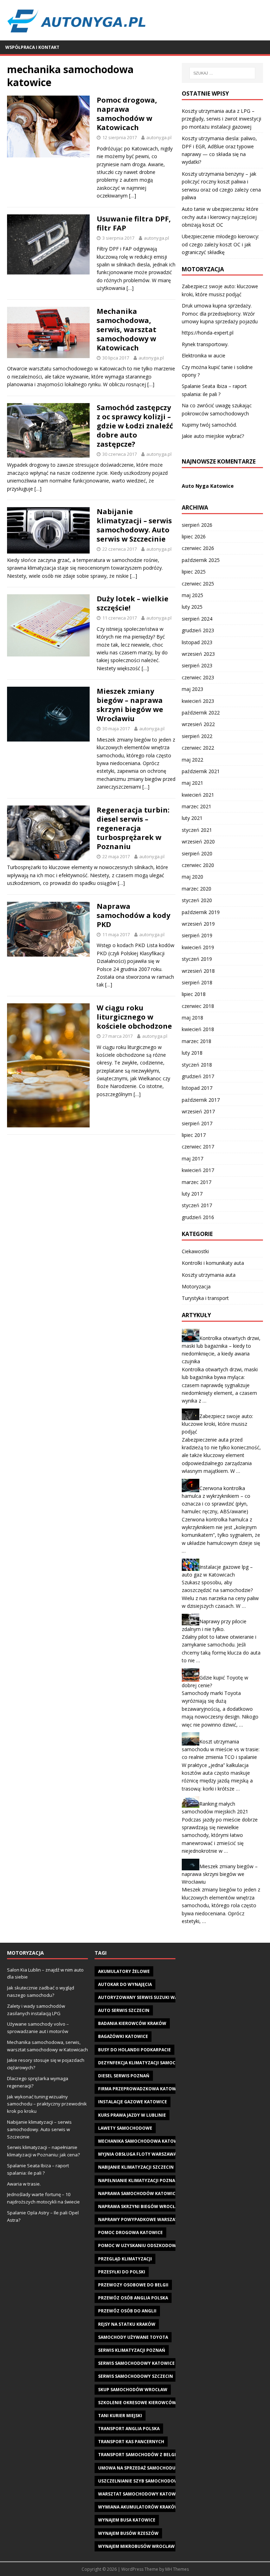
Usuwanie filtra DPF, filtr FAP (134, 223)
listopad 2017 (197, 1088)
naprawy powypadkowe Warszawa (140, 2219)
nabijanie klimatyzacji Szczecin (136, 2167)
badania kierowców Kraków (132, 2023)
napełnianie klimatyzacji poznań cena (145, 2180)
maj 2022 (192, 760)
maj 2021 (192, 783)
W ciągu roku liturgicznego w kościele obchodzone (134, 1017)
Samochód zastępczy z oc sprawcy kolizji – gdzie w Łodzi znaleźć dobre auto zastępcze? (135, 426)
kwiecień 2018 (198, 1029)
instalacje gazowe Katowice (133, 2102)
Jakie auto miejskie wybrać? (213, 436)
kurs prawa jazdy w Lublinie (132, 2115)
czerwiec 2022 (198, 748)
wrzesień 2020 (198, 842)
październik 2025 (201, 560)
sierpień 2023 (197, 665)
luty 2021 (192, 818)
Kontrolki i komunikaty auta (213, 1263)
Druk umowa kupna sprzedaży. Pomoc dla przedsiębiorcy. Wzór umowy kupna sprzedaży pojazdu (220, 313)
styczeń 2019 (197, 959)
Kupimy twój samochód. (209, 425)
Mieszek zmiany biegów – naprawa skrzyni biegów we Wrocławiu (130, 705)
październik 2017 (201, 1100)
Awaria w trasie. (24, 2184)
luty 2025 (192, 607)
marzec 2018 (197, 1041)
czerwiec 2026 (198, 548)
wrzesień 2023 (198, 654)
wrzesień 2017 (198, 1111)
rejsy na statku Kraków (127, 2324)
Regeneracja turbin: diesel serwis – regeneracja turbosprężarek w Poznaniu (133, 828)
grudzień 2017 (198, 1076)
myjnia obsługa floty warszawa (137, 2154)
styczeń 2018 (197, 1065)
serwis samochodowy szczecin (136, 2376)
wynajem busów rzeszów (128, 2533)
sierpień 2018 (197, 982)
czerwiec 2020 (198, 865)
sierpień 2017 (197, 1123)
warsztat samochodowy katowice (140, 2494)
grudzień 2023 (198, 630)
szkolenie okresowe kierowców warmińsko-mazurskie (165, 2403)
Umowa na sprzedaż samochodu (137, 2468)
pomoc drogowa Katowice (130, 2232)
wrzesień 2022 (198, 724)
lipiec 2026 (194, 536)
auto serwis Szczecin (124, 2010)
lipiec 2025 (194, 572)
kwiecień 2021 (198, 795)
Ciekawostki (195, 1251)
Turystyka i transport (205, 1298)
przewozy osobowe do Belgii (133, 2285)
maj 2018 (192, 1018)
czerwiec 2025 (198, 584)
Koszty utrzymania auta (209, 1275)
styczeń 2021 (197, 830)
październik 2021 (201, 771)
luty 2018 (192, 1053)
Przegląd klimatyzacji (125, 2259)
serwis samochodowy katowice (136, 2363)
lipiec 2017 (194, 1135)
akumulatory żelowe (124, 1971)
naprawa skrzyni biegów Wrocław (140, 2206)
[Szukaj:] (222, 73)
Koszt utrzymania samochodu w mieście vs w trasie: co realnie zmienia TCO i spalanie (221, 1749)
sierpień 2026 (197, 525)
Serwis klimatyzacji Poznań (132, 2350)
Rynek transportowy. (205, 344)
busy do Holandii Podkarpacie (134, 2050)
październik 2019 (201, 912)
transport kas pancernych (131, 2442)
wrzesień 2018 (198, 971)
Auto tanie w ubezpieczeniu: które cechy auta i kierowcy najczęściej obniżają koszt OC (220, 217)
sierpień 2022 (197, 736)
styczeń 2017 (197, 1205)
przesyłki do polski (122, 2272)
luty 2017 (192, 1194)
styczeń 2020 (197, 900)
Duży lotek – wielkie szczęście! (133, 603)
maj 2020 (192, 877)
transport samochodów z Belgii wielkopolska (155, 2455)
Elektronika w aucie (204, 355)
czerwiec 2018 (198, 1006)
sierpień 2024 (197, 619)
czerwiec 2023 (198, 677)
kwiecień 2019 (198, 947)
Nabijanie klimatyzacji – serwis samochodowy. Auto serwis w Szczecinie (134, 525)
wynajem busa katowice (127, 2520)
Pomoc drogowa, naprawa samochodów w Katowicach (127, 114)
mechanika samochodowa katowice (141, 2141)
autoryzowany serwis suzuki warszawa (147, 1997)
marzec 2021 (197, 806)
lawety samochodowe (125, 2128)
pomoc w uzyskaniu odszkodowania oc (146, 2245)
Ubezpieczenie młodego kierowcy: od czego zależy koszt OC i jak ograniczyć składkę (220, 244)
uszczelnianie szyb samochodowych (143, 2481)
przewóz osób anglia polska (133, 2298)
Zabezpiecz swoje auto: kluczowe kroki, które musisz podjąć (217, 1424)
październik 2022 (201, 713)
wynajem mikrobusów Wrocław (136, 2546)
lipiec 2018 (194, 994)
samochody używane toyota (133, 2337)
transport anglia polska (129, 2429)
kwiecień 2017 (198, 1170)
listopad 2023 (197, 642)
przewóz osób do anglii (127, 2311)
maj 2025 (192, 595)
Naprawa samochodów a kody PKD (133, 915)
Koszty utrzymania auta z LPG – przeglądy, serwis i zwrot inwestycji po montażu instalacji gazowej (221, 119)
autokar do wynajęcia (125, 1984)
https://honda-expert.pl (208, 333)
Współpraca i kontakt (32, 47)
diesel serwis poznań (124, 2076)
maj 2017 (192, 1158)
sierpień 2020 (197, 853)
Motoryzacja (196, 1286)
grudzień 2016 (198, 1217)
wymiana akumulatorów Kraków (138, 2507)
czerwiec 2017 (198, 1147)
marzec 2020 (197, 889)
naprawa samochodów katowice (138, 2193)
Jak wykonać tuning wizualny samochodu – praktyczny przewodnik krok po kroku (47, 2104)
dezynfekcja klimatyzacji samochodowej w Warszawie (164, 2063)
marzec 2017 (197, 1182)
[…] (133, 196)
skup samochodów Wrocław (133, 2390)
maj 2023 (192, 689)
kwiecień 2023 (198, 701)
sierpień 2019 (197, 935)
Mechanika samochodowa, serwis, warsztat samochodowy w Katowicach (127, 329)
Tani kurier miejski (120, 2416)
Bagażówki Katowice (123, 2036)
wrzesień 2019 (198, 924)
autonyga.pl (159, 137)
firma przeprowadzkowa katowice (140, 2089)
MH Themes (177, 2569)
